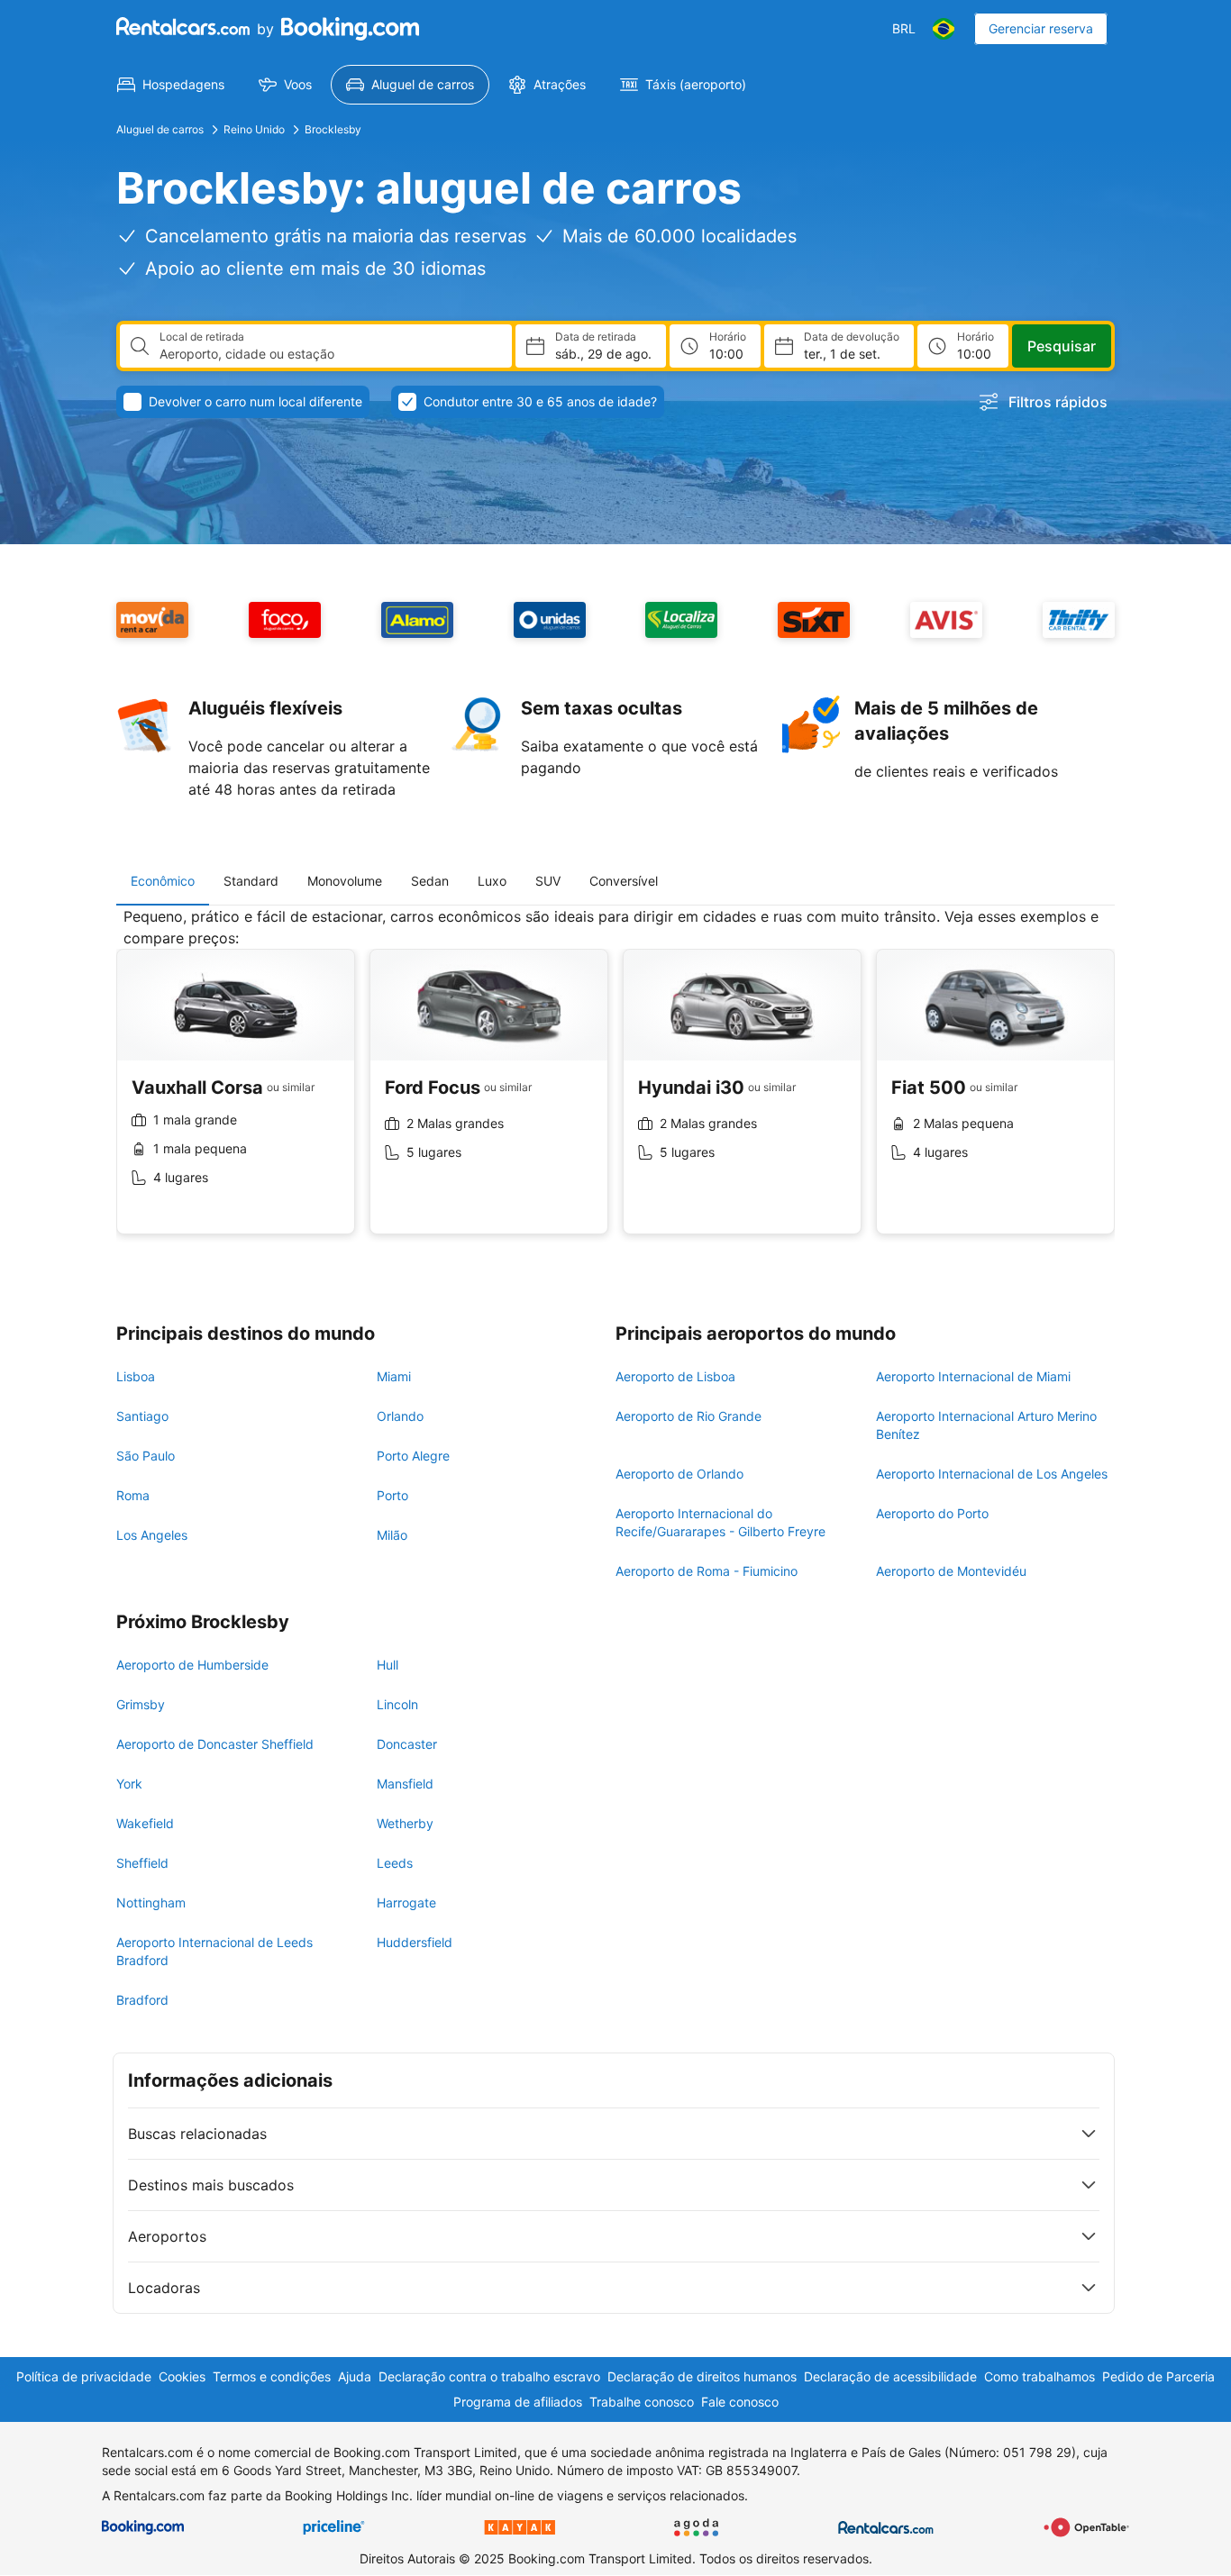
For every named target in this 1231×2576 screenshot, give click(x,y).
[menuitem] (171, 85)
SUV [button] (548, 881)
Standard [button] (251, 881)
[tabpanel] (615, 1084)
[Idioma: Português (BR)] (944, 29)
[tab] (163, 881)
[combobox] (328, 354)
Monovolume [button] (345, 881)
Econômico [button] (163, 881)
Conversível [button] (624, 881)
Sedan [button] (430, 881)
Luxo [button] (492, 881)
